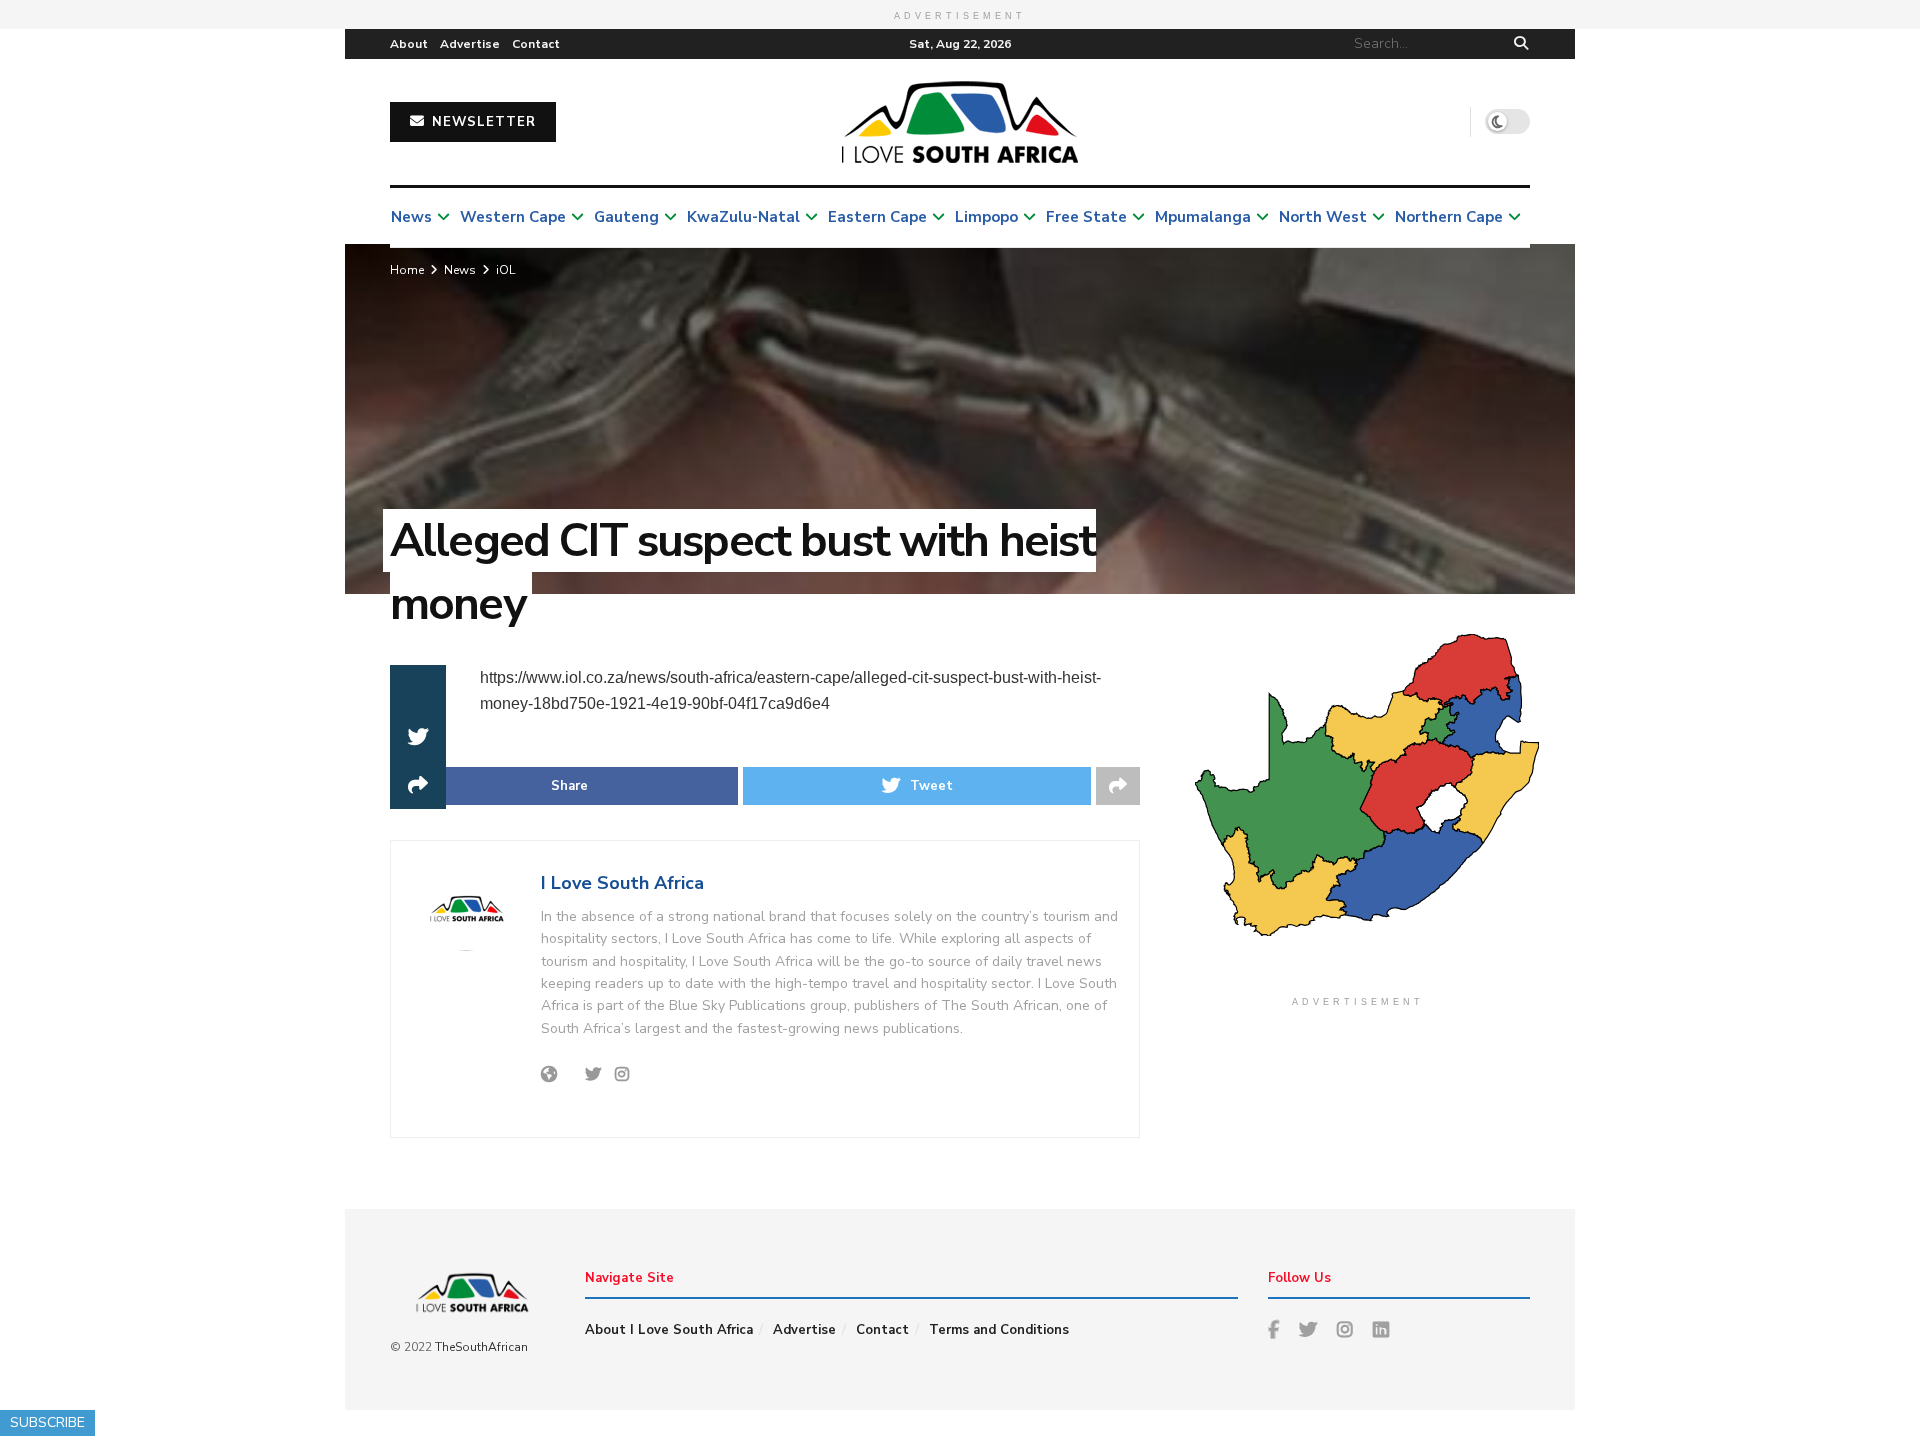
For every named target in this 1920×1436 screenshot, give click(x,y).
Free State (1086, 217)
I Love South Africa (622, 883)
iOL (505, 270)
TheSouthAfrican (481, 1347)
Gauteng (626, 217)
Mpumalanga (1203, 217)
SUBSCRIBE (47, 1422)
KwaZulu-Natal (743, 217)
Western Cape (513, 217)
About (409, 44)
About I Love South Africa (669, 1330)
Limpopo (986, 217)
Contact (536, 44)
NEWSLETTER (481, 122)
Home (407, 270)
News (411, 217)
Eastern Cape (877, 217)
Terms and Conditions (999, 1330)
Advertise (470, 44)
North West (1323, 217)
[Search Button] (1517, 44)
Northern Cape (1449, 217)
